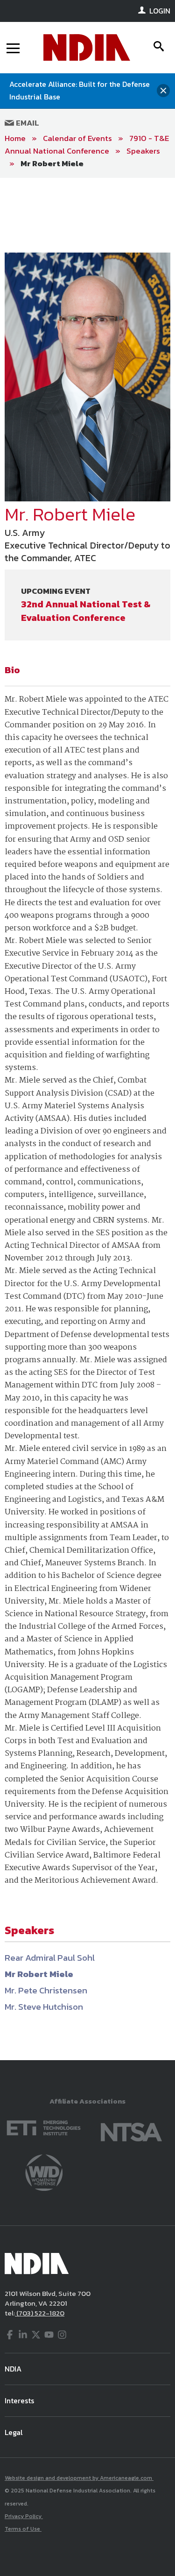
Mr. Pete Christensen (46, 1990)
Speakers (143, 151)
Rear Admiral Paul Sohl (50, 1958)
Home (15, 138)
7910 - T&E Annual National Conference (87, 144)
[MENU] (13, 48)
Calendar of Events (77, 138)
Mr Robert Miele (52, 163)
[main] (87, 1119)
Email (27, 123)
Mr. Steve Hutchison (44, 2007)
